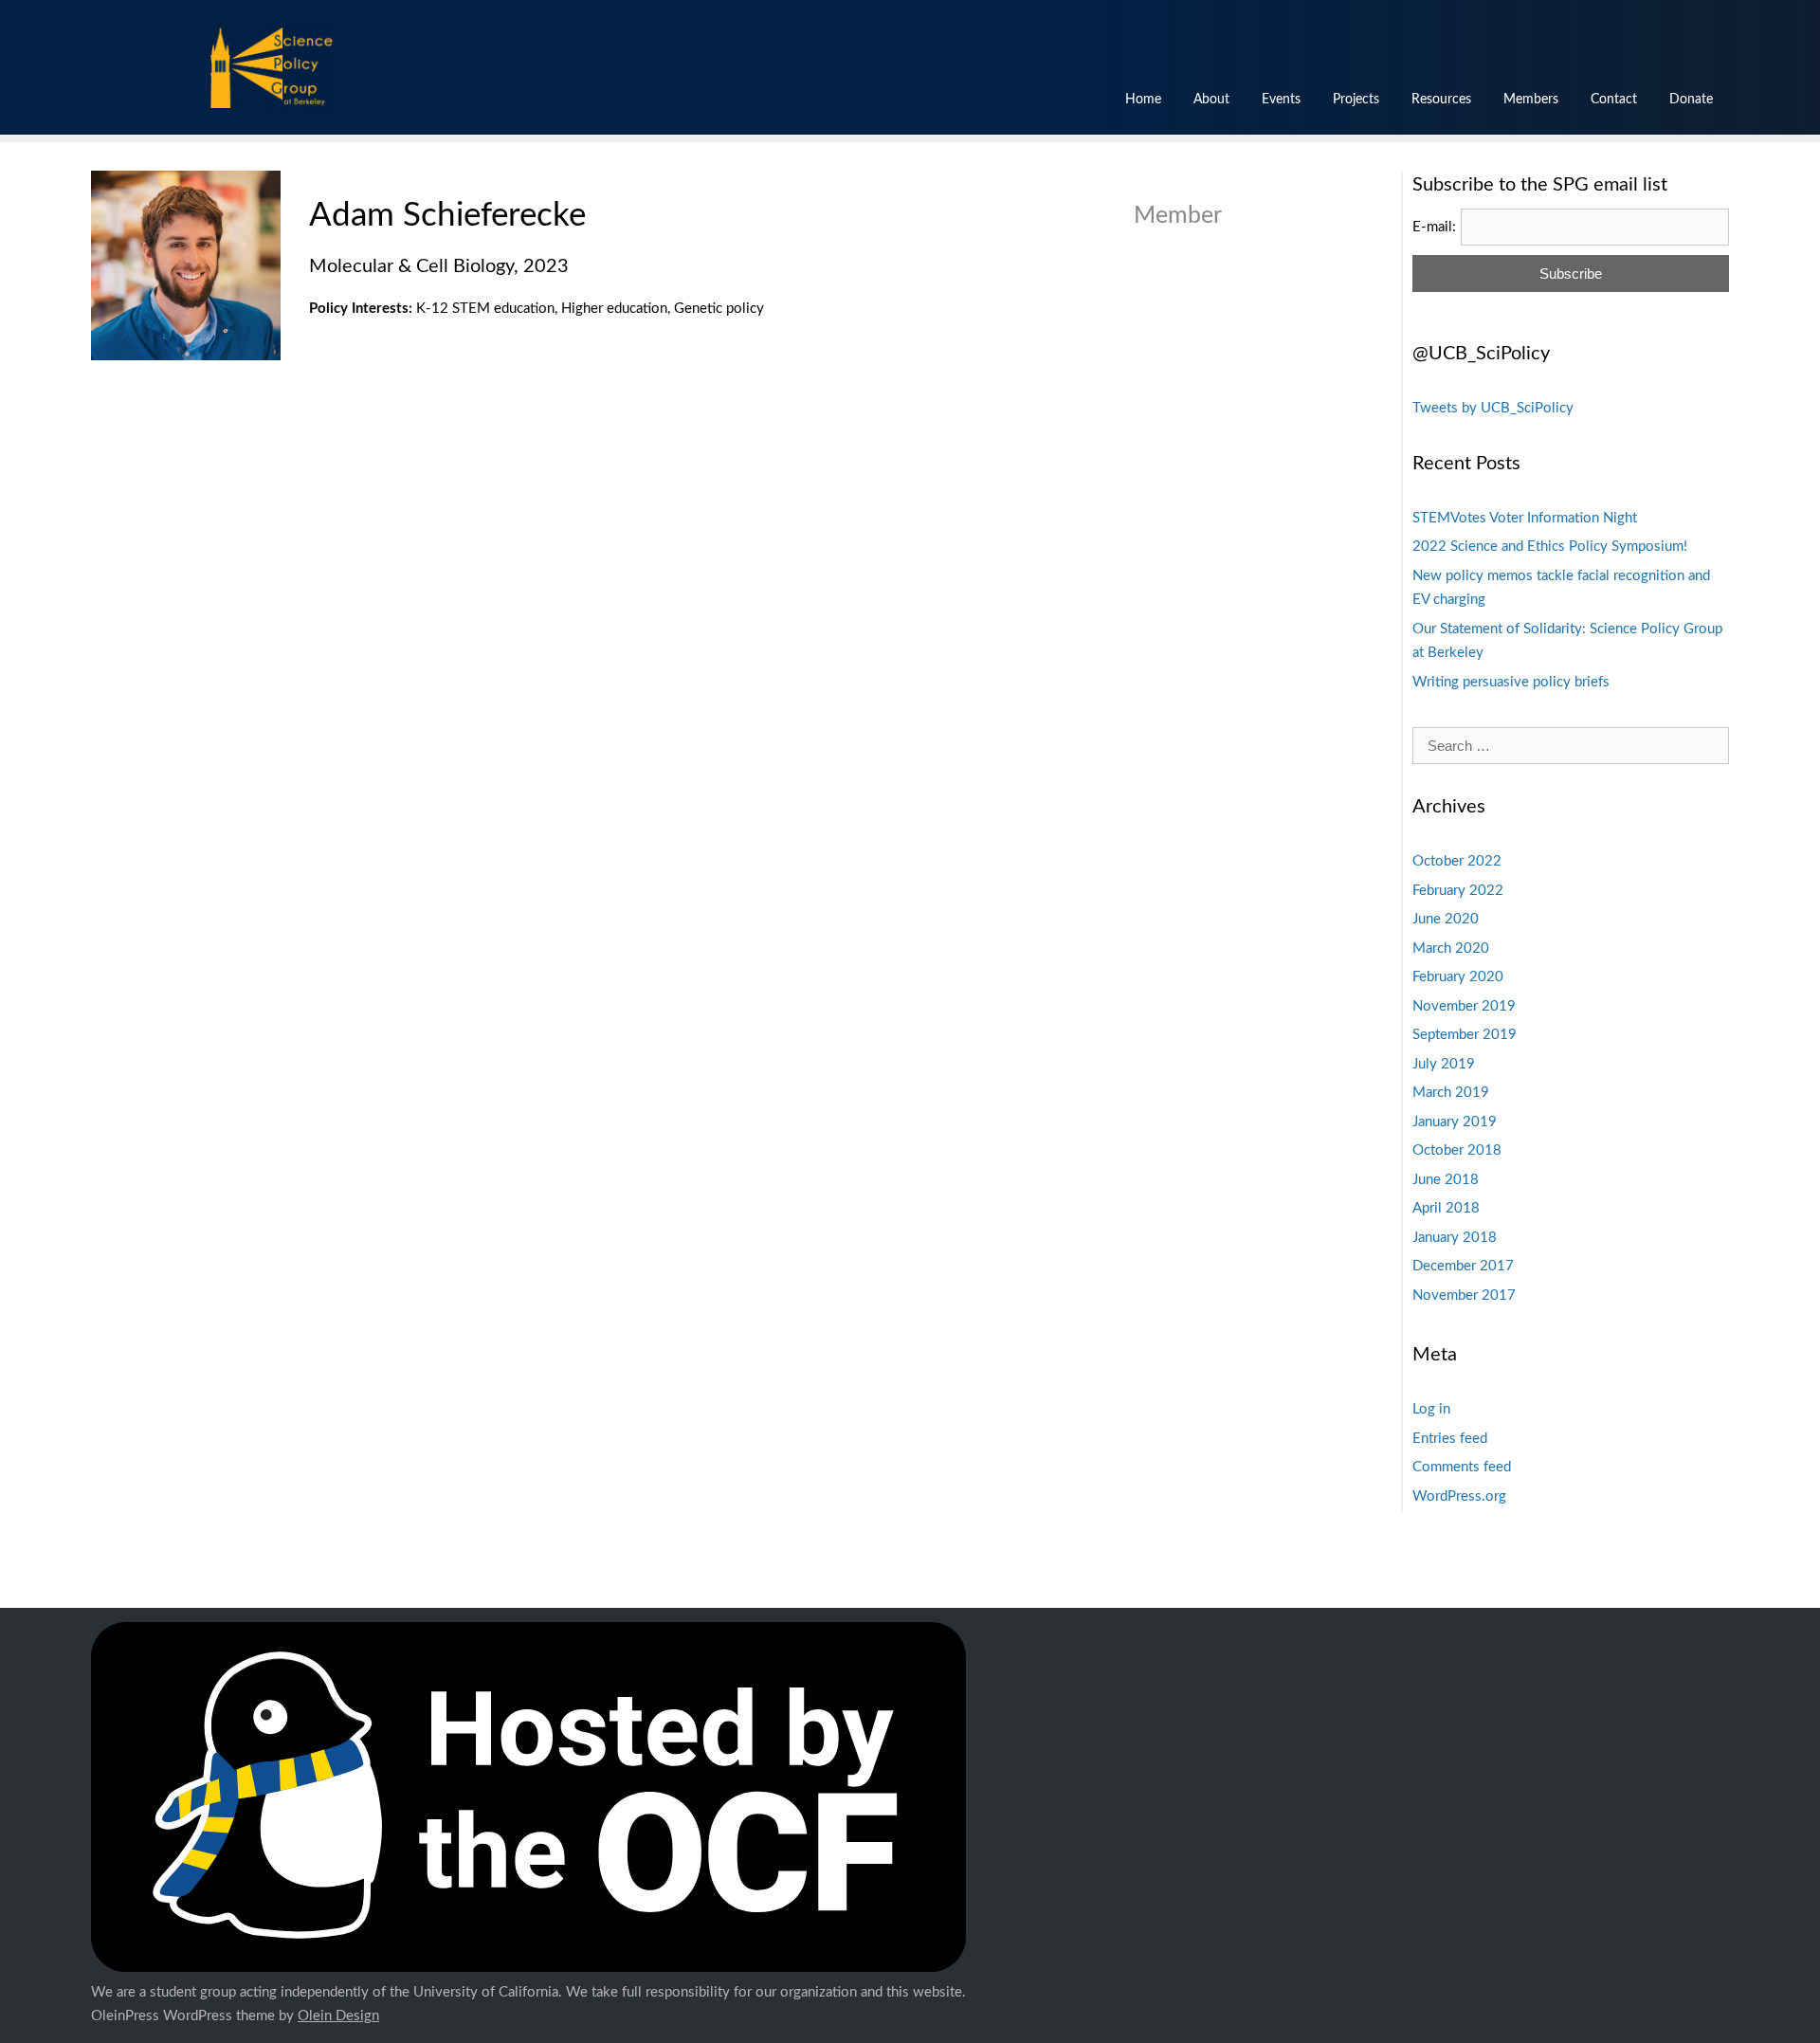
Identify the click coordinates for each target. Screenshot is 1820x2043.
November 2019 (1464, 1006)
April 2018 (1446, 1208)
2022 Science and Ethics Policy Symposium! (1550, 547)
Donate (1691, 100)
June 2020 (1446, 919)
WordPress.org (1459, 1496)
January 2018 (1455, 1238)
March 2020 (1451, 949)
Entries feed (1450, 1439)
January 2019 (1455, 1122)
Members (1531, 100)
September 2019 (1465, 1035)
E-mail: (1434, 227)
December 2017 (1463, 1266)
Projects (1356, 100)
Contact (1614, 100)
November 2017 (1464, 1295)
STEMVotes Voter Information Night (1525, 518)
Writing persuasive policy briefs (1511, 682)
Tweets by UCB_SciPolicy (1493, 408)
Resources (1441, 100)
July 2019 (1444, 1064)
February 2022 (1458, 891)
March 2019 (1451, 1093)
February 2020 (1458, 977)
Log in (1431, 1409)
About (1211, 100)
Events (1281, 100)
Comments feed (1462, 1467)
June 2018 (1446, 1180)
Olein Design (338, 2016)
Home (1143, 100)
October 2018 (1457, 1150)
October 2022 (1457, 861)
